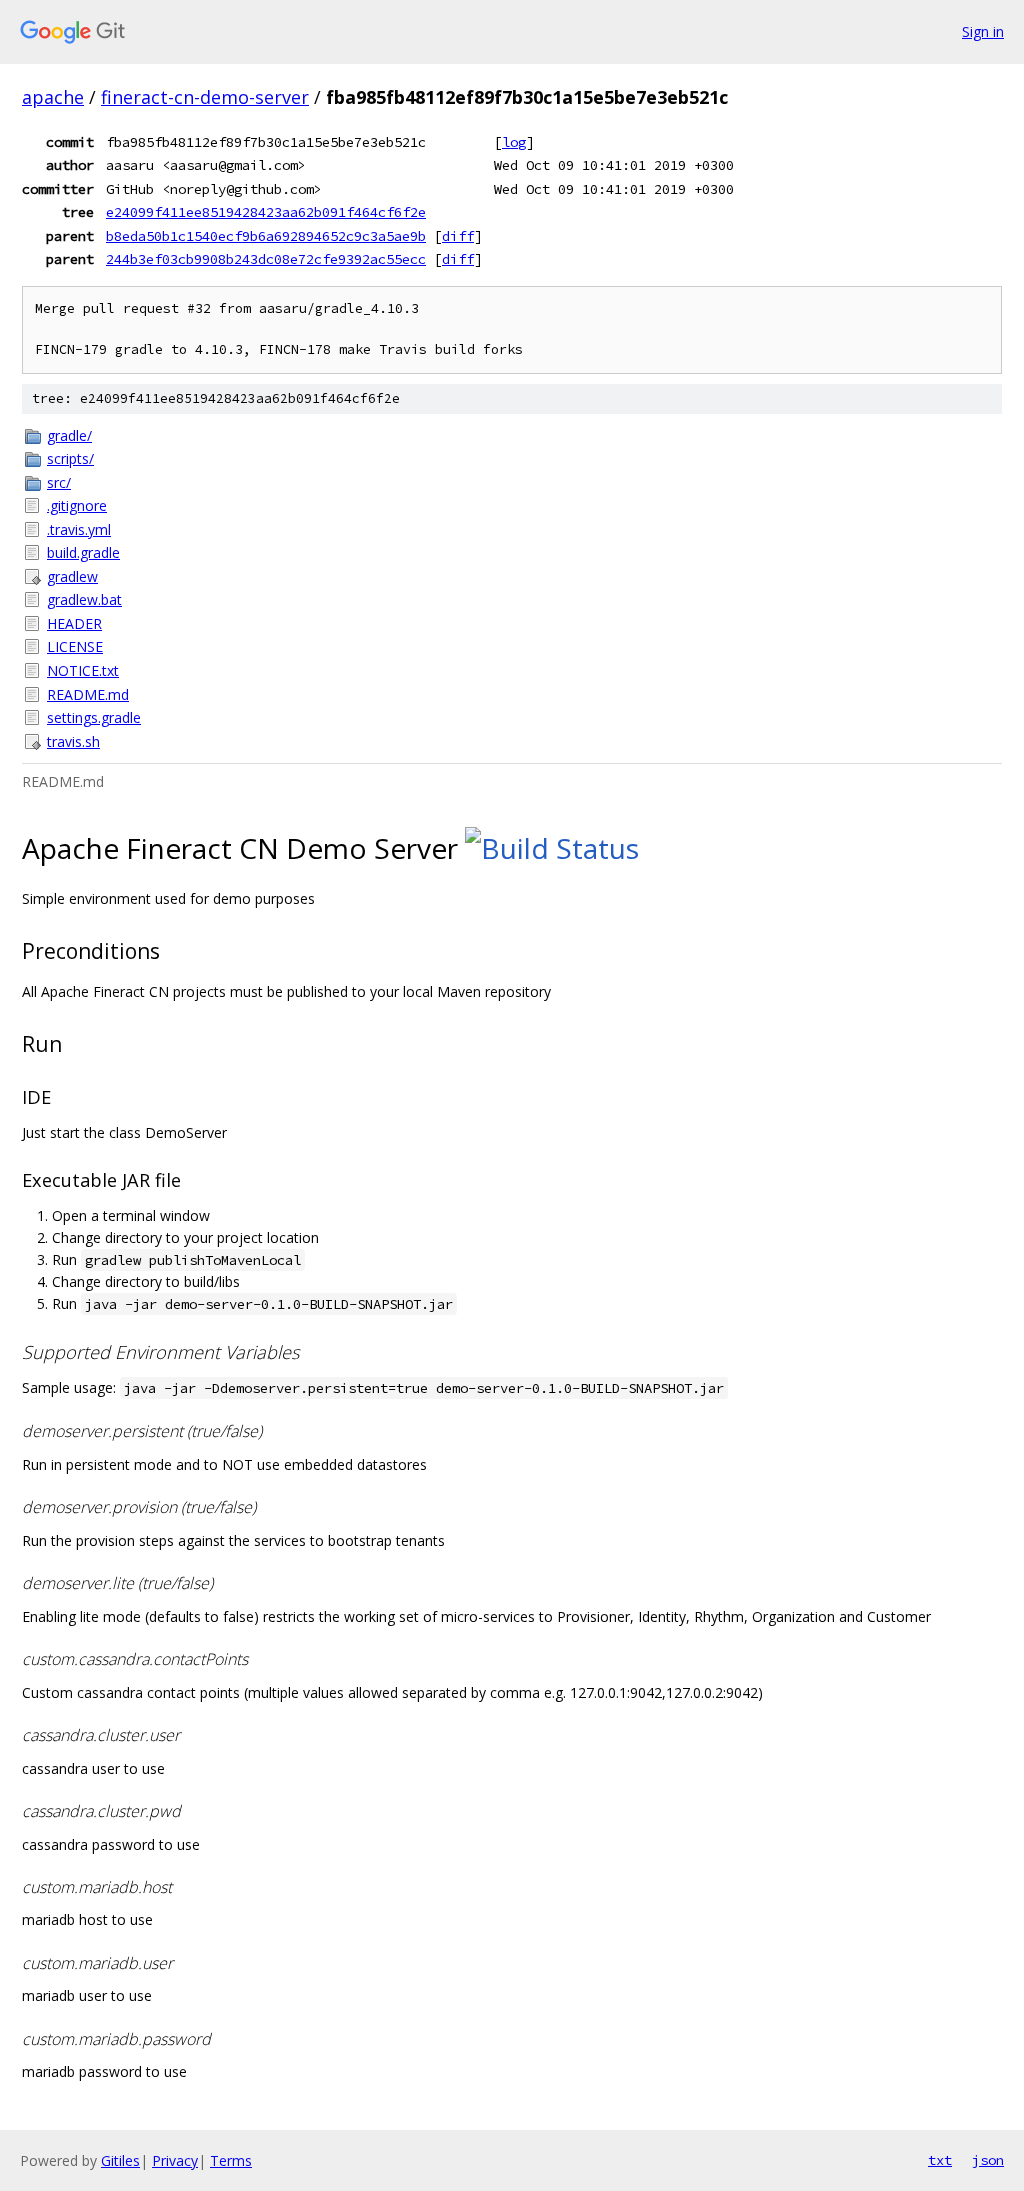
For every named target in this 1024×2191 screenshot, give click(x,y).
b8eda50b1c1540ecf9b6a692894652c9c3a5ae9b (266, 236)
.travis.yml (79, 529)
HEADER (74, 623)
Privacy (175, 2160)
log (514, 142)
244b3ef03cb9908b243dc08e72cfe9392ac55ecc (266, 259)
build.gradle (83, 552)
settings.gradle (94, 717)
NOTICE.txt (83, 670)
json (988, 2160)
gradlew (72, 576)
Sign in (983, 31)
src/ (59, 482)
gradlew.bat (84, 599)
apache (53, 97)
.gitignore (77, 505)
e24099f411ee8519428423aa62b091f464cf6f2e (266, 212)
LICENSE (75, 646)
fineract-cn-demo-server (205, 97)
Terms (231, 2160)
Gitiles (120, 2160)
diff (458, 236)
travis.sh (73, 741)
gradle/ (69, 435)
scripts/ (70, 458)
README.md (88, 694)
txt (940, 2160)
